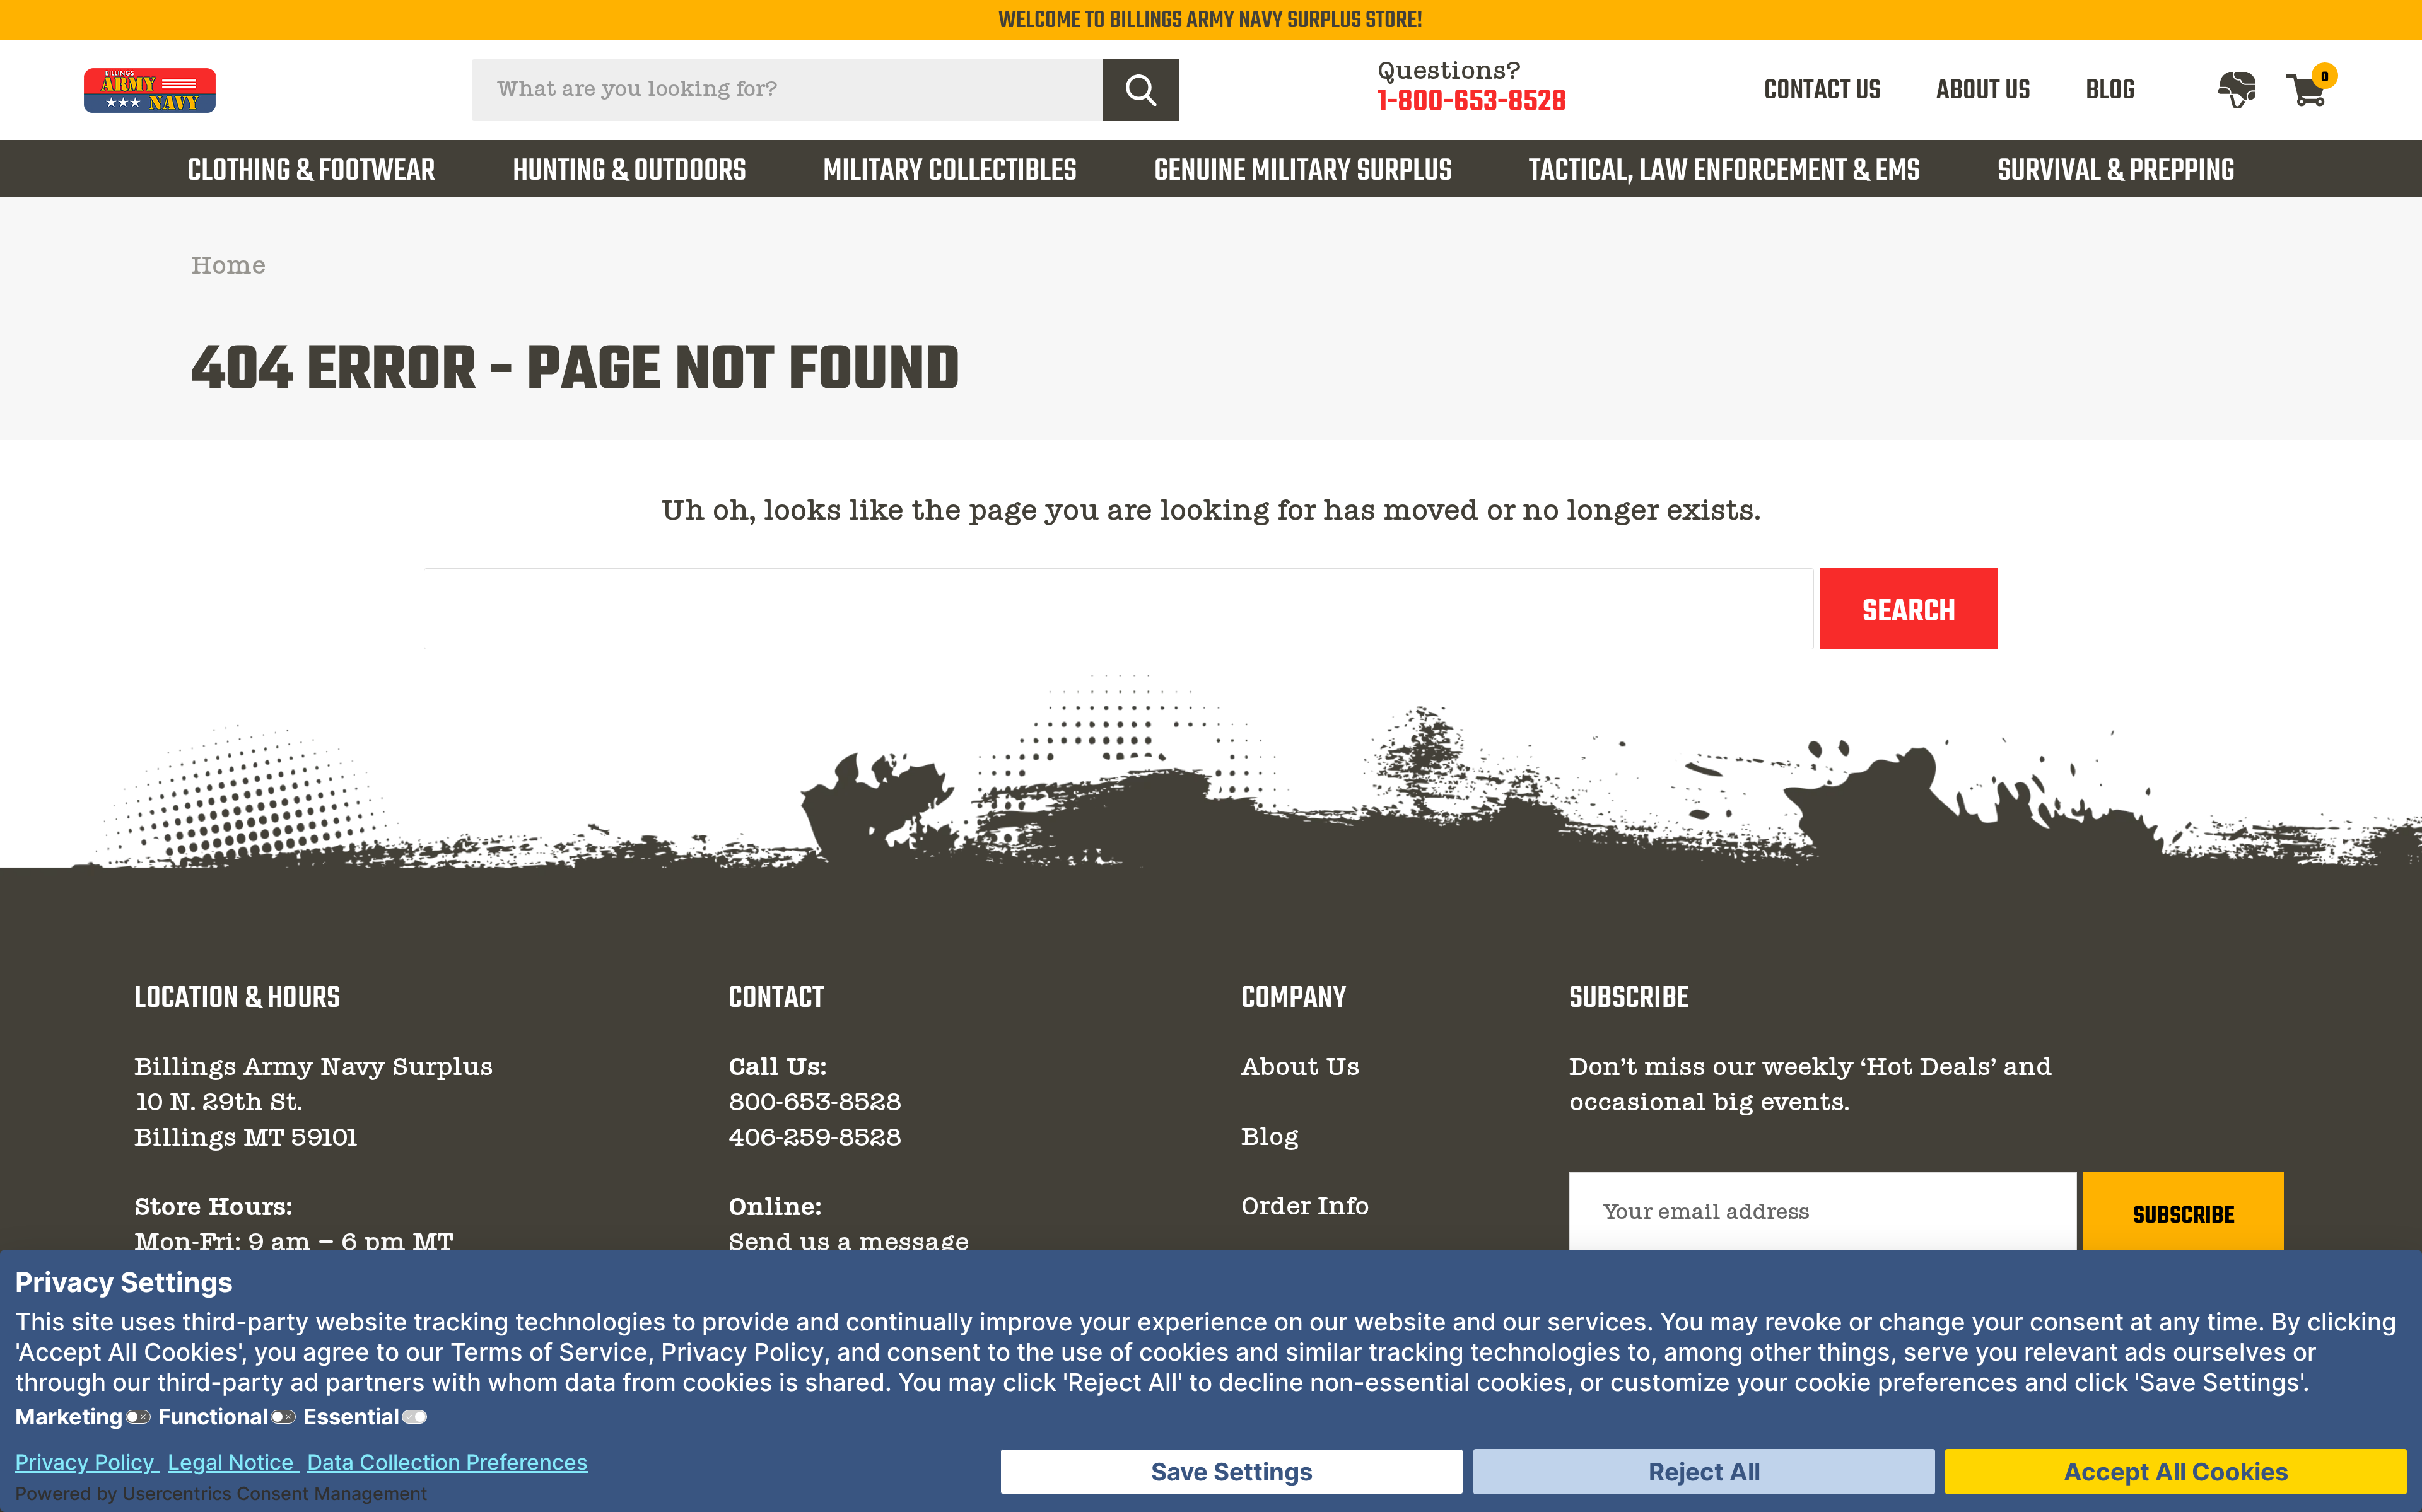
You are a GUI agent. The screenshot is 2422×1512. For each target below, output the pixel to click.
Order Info (1305, 1208)
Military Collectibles (950, 172)
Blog (1270, 1139)
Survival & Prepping (2116, 172)
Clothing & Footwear (311, 172)
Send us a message (849, 1244)
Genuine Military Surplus (1303, 172)
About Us (1301, 1069)
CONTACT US (1822, 91)
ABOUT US (1983, 91)
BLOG (2110, 91)
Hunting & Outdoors (629, 172)
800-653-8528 (815, 1104)
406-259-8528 (815, 1139)
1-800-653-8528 (1472, 103)
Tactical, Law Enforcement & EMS (1724, 172)
